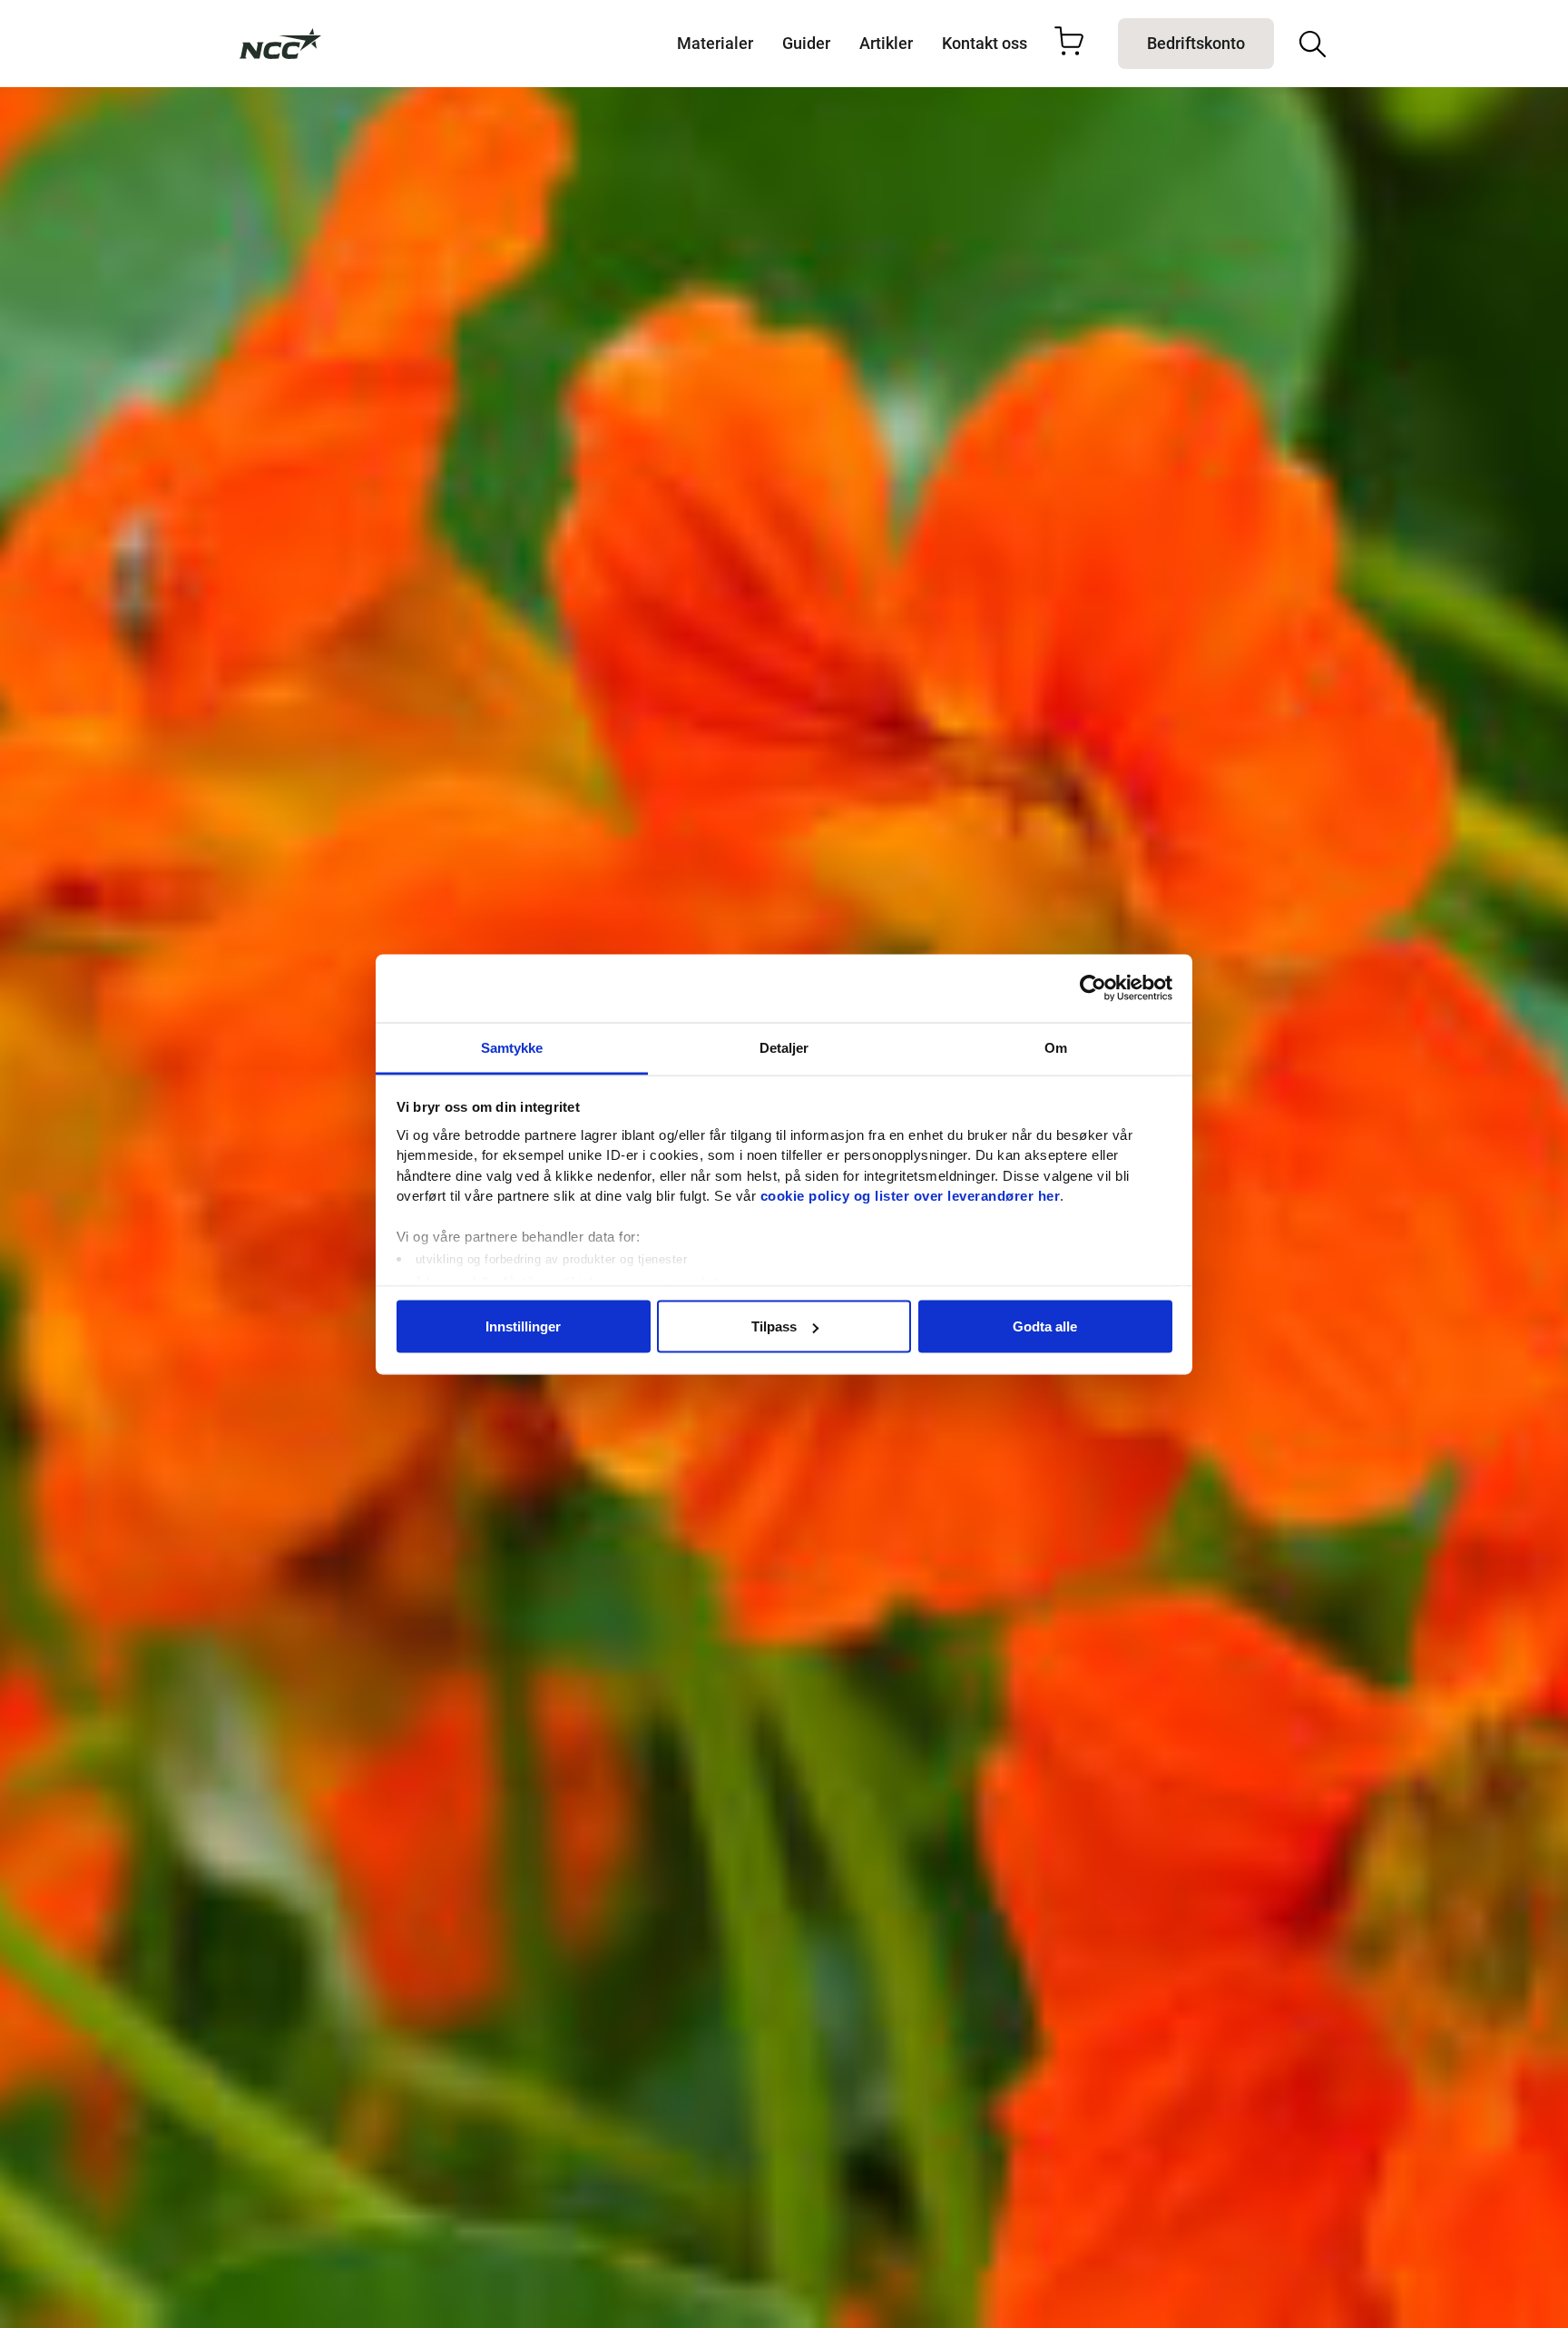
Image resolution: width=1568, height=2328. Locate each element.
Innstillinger (523, 1326)
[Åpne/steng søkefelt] (1313, 44)
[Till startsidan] (280, 44)
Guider (806, 43)
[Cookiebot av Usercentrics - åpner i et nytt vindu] (1093, 988)
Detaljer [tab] (784, 1047)
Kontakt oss (985, 43)
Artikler (886, 43)
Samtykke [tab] (512, 1047)
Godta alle (1045, 1326)
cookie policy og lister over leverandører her (911, 1196)
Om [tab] (1056, 1047)
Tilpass (774, 1326)
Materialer (715, 43)
